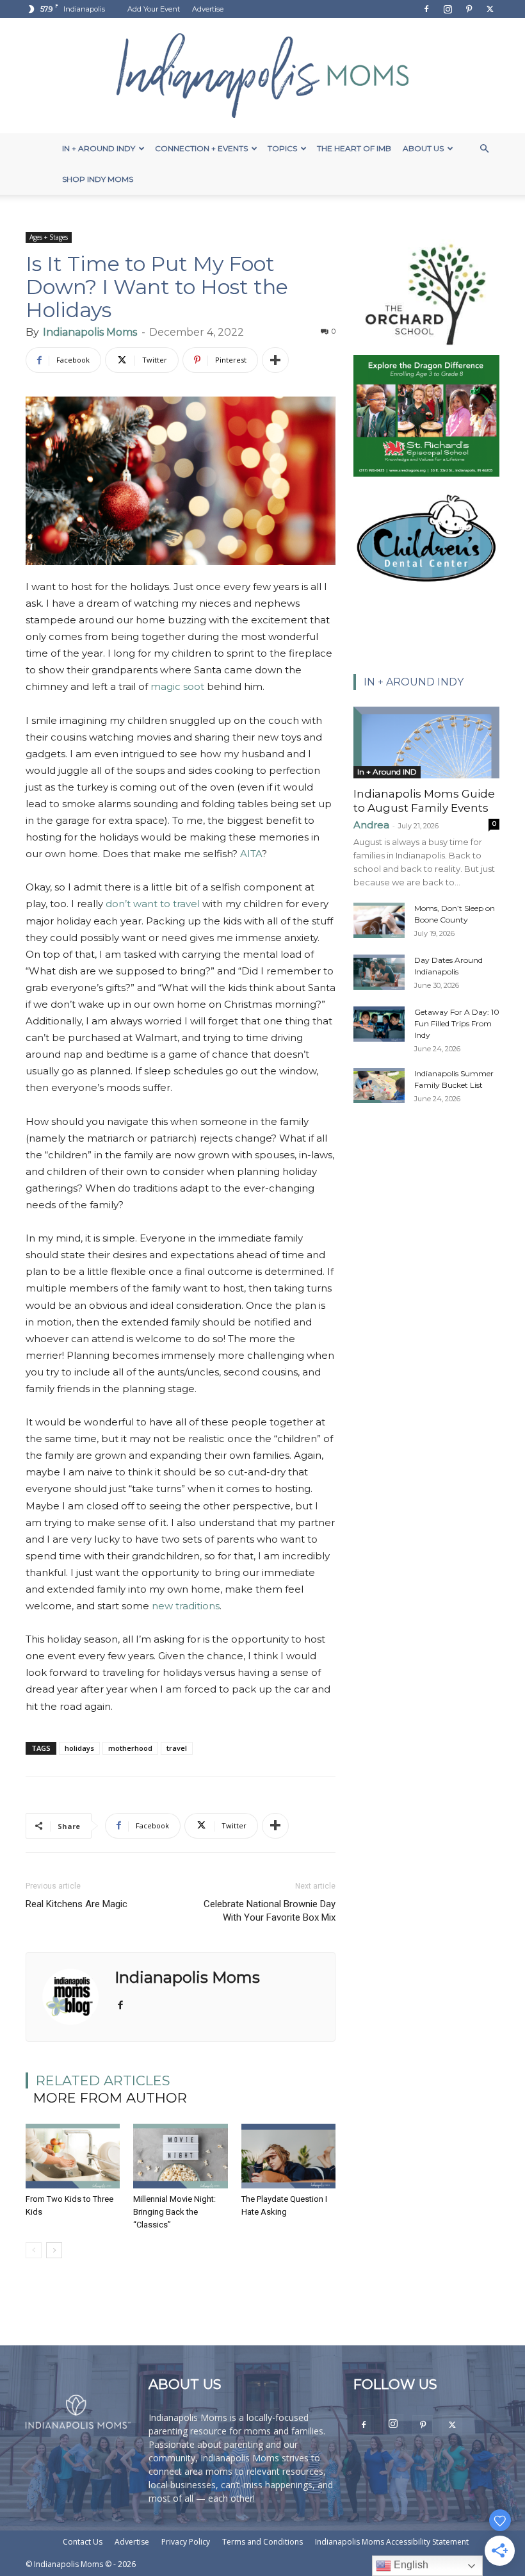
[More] (275, 360)
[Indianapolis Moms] (262, 76)
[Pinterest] (469, 9)
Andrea (371, 825)
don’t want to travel (153, 904)
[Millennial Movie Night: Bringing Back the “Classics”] (180, 2156)
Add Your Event (154, 9)
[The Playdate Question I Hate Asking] (288, 2156)
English (410, 2565)
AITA (251, 854)
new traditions (186, 1606)
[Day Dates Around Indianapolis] (379, 972)
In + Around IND (387, 772)
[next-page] (54, 2250)
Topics (282, 148)
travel (177, 1748)
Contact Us (83, 2542)
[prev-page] (34, 2250)
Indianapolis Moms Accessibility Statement (392, 2542)
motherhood (130, 1748)
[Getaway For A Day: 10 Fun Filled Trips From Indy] (379, 1024)
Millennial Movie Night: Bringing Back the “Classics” (174, 2212)
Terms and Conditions (262, 2542)
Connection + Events (201, 148)
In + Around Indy (99, 148)
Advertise (208, 9)
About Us (423, 148)
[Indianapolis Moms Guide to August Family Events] (426, 742)
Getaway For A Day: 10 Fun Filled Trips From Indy (457, 1023)
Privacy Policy (186, 2542)
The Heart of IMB (354, 148)
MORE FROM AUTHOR (110, 2098)
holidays (79, 1748)
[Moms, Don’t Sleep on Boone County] (379, 920)
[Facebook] (426, 9)
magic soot (177, 686)
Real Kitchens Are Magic (77, 1904)
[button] (484, 149)
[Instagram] (448, 9)
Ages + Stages (49, 237)
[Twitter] (490, 9)
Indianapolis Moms (90, 332)
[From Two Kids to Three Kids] (73, 2156)
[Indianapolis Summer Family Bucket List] (379, 1086)
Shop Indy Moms (98, 179)
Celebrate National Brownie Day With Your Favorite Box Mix (270, 1911)
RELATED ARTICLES (103, 2080)
